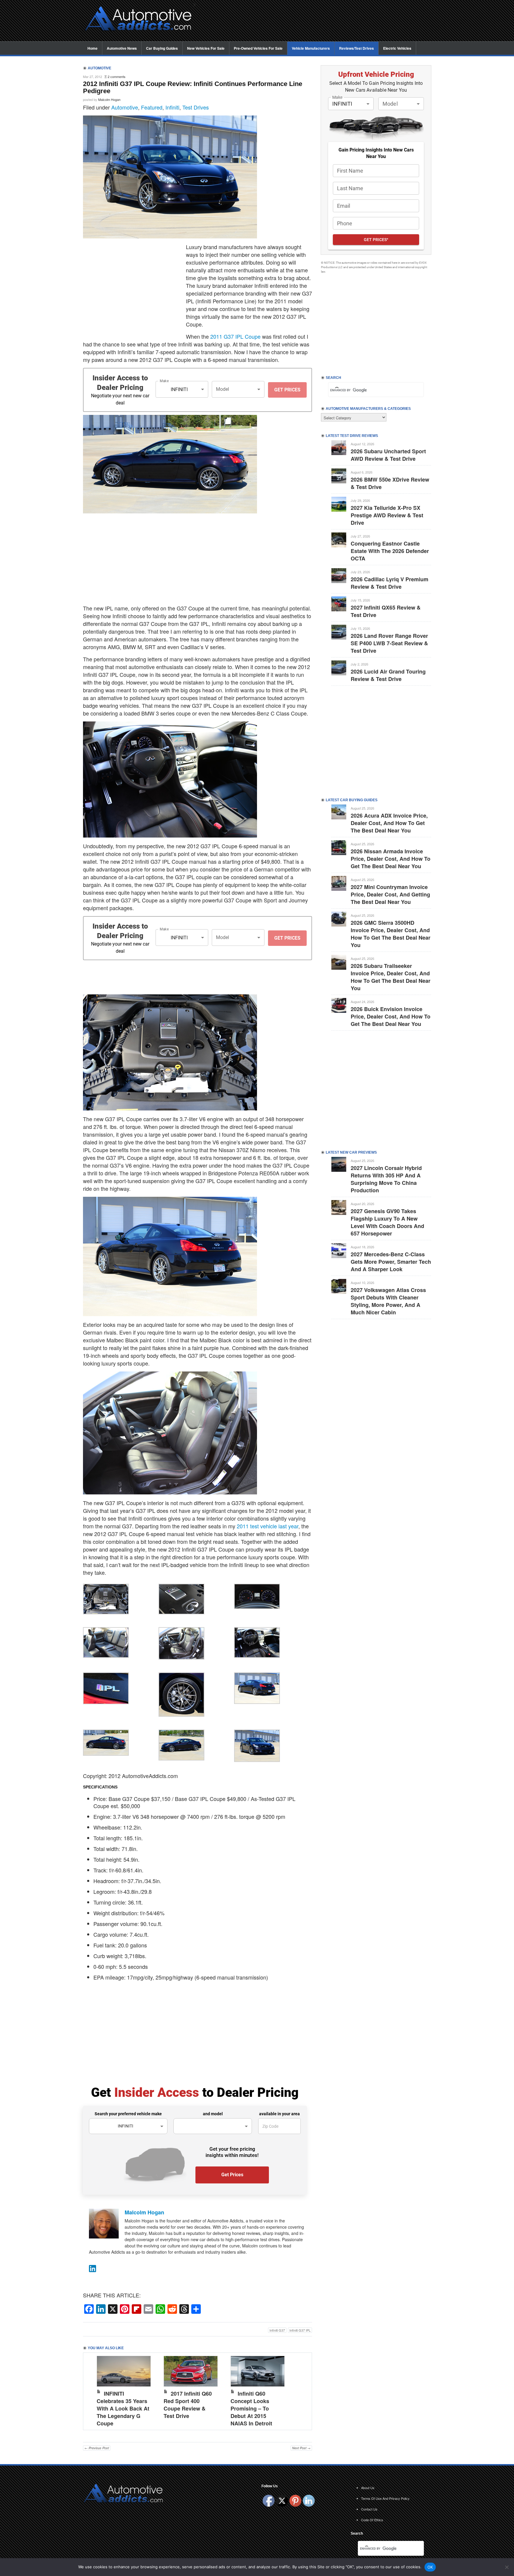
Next (301, 2390)
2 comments (117, 76)
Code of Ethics (372, 2520)
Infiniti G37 (277, 2330)
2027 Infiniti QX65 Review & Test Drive (386, 611)
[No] (507, 2567)
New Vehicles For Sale (206, 48)
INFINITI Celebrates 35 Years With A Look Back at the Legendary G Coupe (123, 2408)
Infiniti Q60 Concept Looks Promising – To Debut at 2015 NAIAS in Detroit (251, 2408)
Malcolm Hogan (109, 99)
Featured (152, 107)
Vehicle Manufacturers (311, 48)
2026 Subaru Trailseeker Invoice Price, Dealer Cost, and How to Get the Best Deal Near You (391, 977)
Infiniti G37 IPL (300, 2330)
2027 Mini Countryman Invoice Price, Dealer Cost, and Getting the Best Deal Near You (390, 894)
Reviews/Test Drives (356, 48)
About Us (368, 2488)
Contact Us (369, 2509)
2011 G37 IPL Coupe (235, 336)
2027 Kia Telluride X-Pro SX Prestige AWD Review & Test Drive (387, 515)
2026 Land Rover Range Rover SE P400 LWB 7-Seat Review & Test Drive (389, 643)
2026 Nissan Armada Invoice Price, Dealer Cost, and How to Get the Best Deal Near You (391, 859)
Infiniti (172, 107)
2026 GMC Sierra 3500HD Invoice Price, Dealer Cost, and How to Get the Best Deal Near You (391, 934)
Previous (94, 2390)
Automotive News (122, 48)
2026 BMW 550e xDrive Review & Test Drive (390, 483)
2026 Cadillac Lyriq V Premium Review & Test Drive (390, 583)
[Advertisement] (316, 21)
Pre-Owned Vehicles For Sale (258, 48)
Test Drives (196, 107)
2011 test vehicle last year (268, 1526)
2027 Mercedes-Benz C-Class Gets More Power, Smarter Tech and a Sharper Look (391, 1262)
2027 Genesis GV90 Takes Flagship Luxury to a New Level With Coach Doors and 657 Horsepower (387, 1222)
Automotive (125, 107)
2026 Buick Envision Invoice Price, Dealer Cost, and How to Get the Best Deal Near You (391, 1016)
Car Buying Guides (162, 48)
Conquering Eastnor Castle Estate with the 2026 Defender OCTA (390, 551)
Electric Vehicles (397, 48)
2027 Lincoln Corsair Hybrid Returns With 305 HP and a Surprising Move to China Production (386, 1179)
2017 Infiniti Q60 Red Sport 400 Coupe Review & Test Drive (188, 2405)
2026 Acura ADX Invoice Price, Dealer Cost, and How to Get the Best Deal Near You (389, 823)
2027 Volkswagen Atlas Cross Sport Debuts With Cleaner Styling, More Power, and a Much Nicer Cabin (388, 1301)
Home (93, 48)
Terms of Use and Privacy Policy (385, 2498)
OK (430, 2567)
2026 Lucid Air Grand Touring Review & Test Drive (388, 675)
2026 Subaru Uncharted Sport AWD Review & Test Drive (388, 455)
